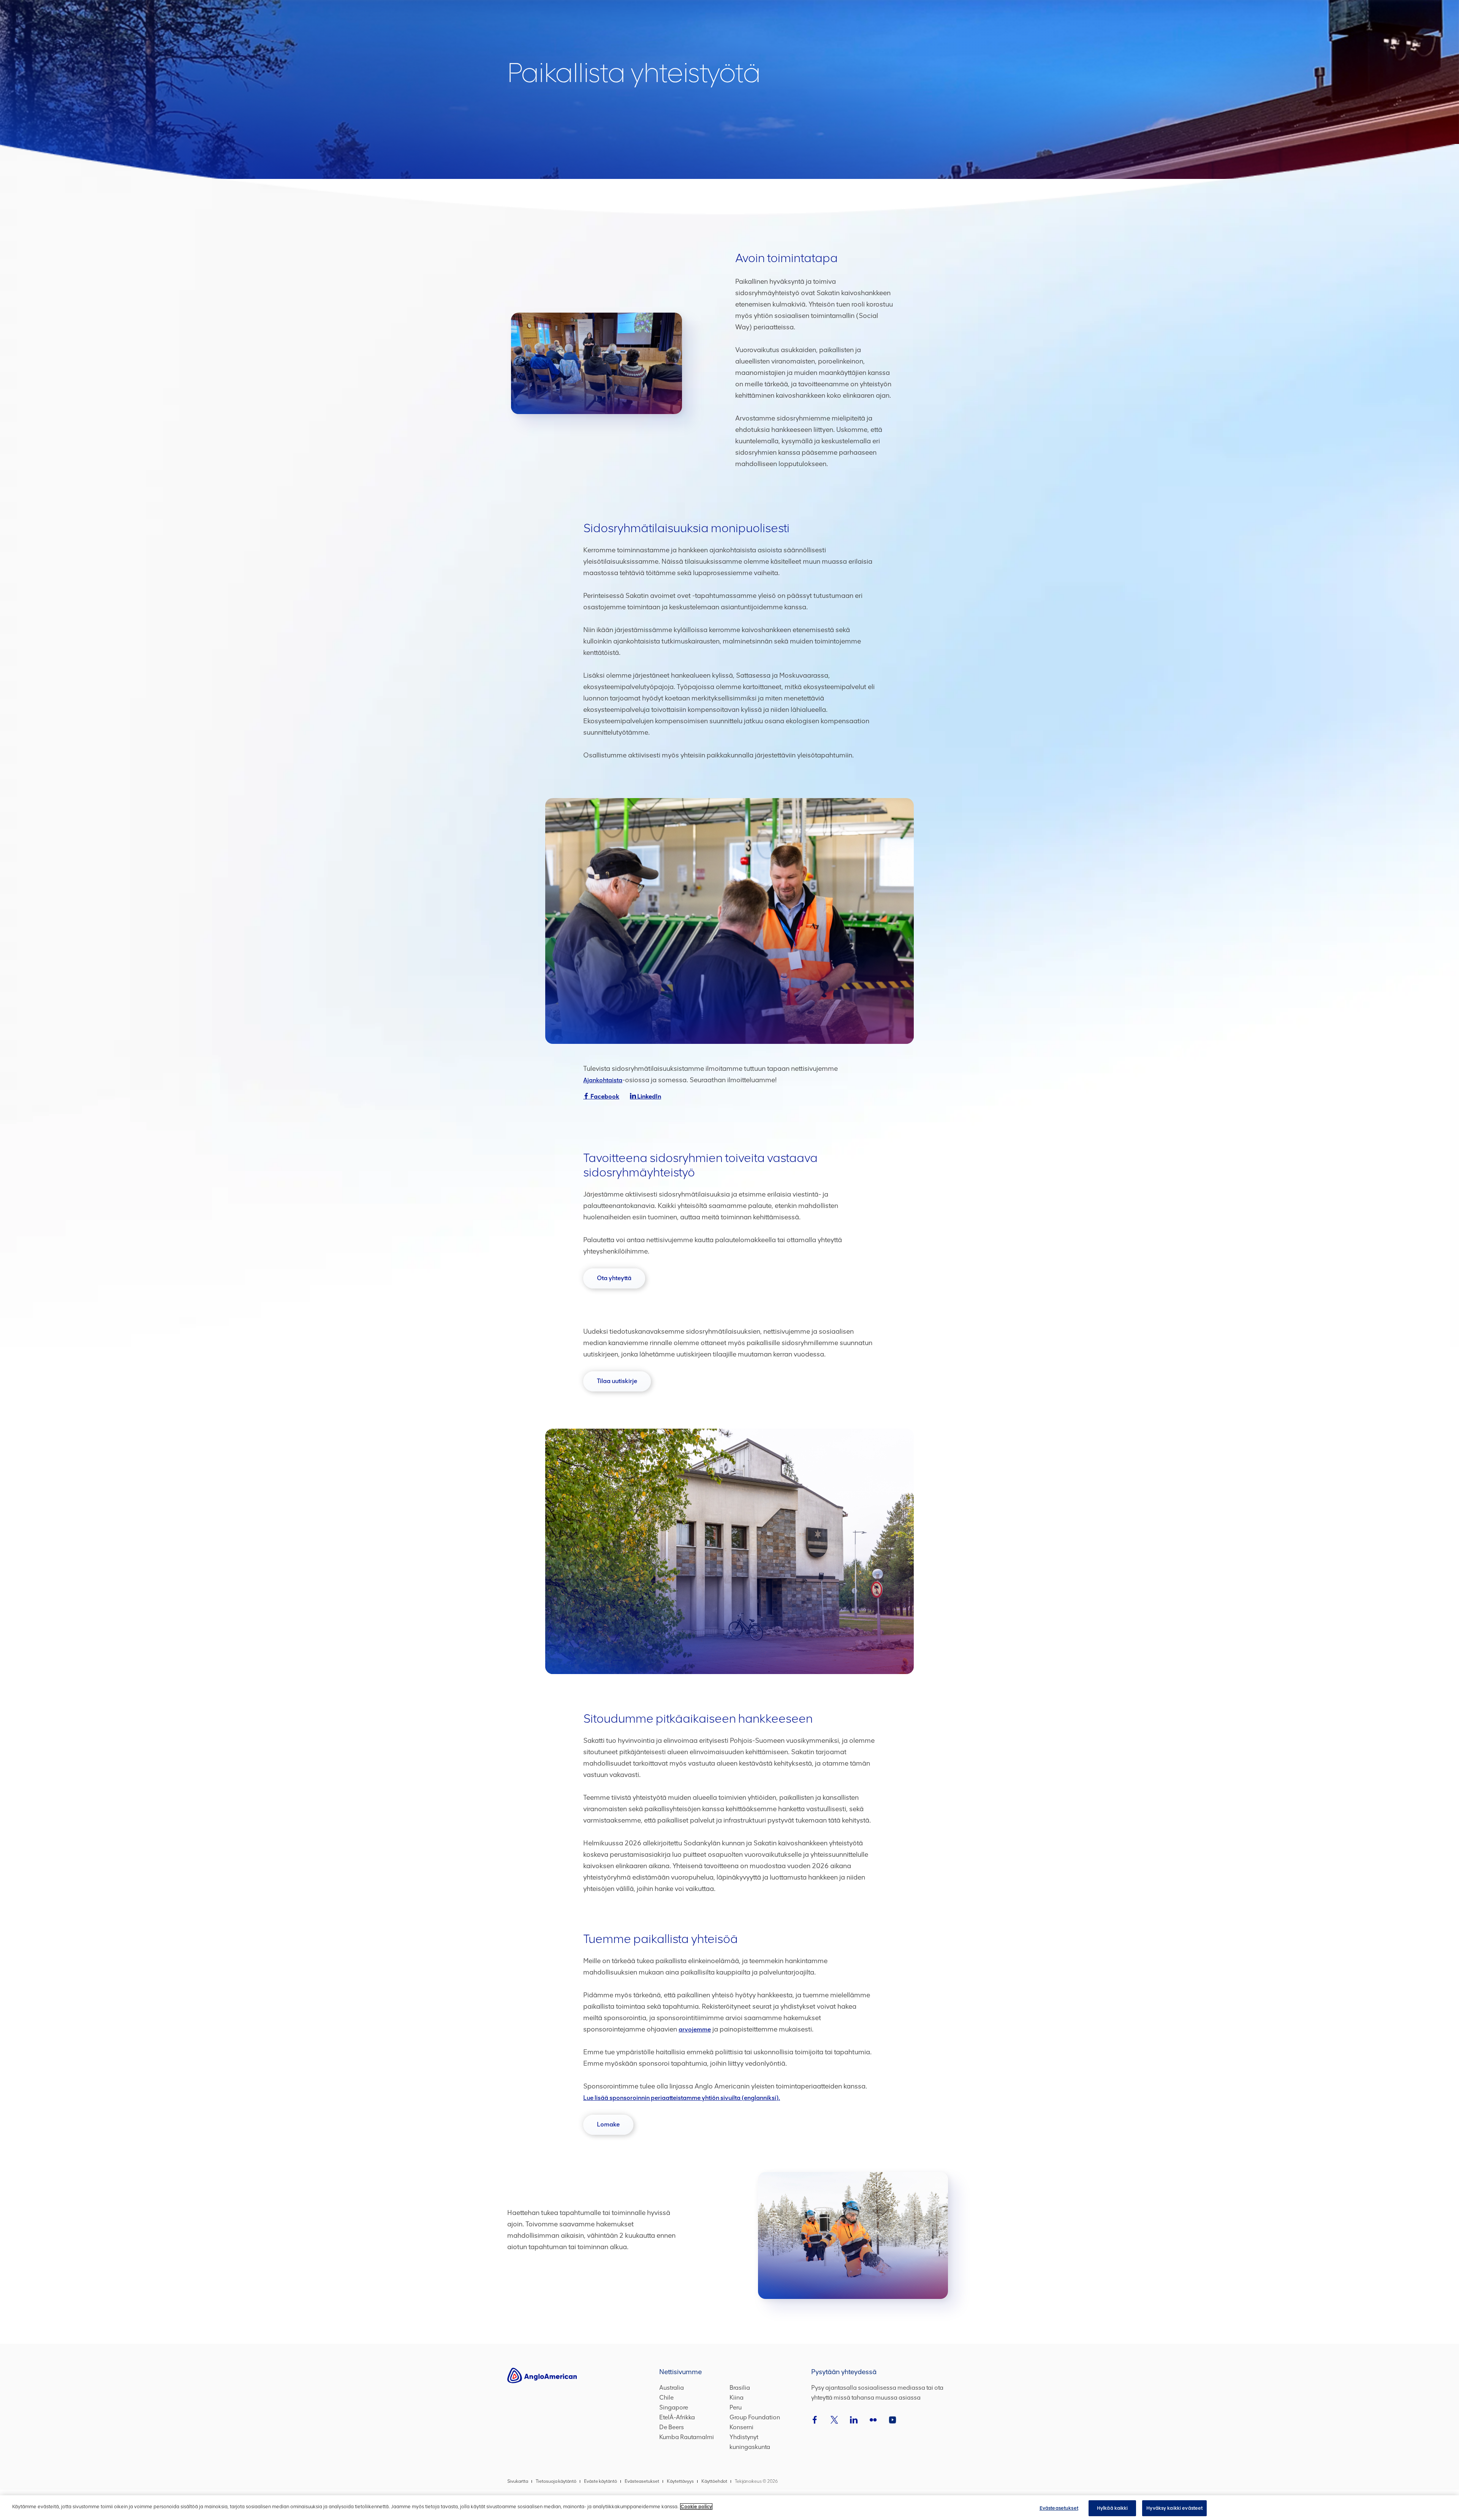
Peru (736, 2407)
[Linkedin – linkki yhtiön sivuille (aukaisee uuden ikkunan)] (854, 2420)
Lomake (615, 2128)
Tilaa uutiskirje (624, 1384)
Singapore (674, 2407)
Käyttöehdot (714, 2481)
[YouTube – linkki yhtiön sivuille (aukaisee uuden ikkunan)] (892, 2420)
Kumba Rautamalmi (687, 2437)
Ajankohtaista (603, 1080)
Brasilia (740, 2388)
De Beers (672, 2427)
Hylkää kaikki (1112, 2508)
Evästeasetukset (1059, 2508)
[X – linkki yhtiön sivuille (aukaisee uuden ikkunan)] (834, 2420)
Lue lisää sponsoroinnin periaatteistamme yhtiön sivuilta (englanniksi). (682, 2098)
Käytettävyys (680, 2481)
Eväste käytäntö (601, 2481)
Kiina (737, 2397)
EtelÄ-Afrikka (677, 2417)
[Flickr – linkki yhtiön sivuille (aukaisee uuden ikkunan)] (873, 2420)
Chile (666, 2397)
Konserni (741, 2427)
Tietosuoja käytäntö (556, 2481)
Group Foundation (755, 2417)
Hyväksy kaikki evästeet (1174, 2508)
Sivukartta (518, 2481)
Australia (672, 2388)
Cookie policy (696, 2507)
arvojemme (695, 2029)
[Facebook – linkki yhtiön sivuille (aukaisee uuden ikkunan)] (815, 2420)
